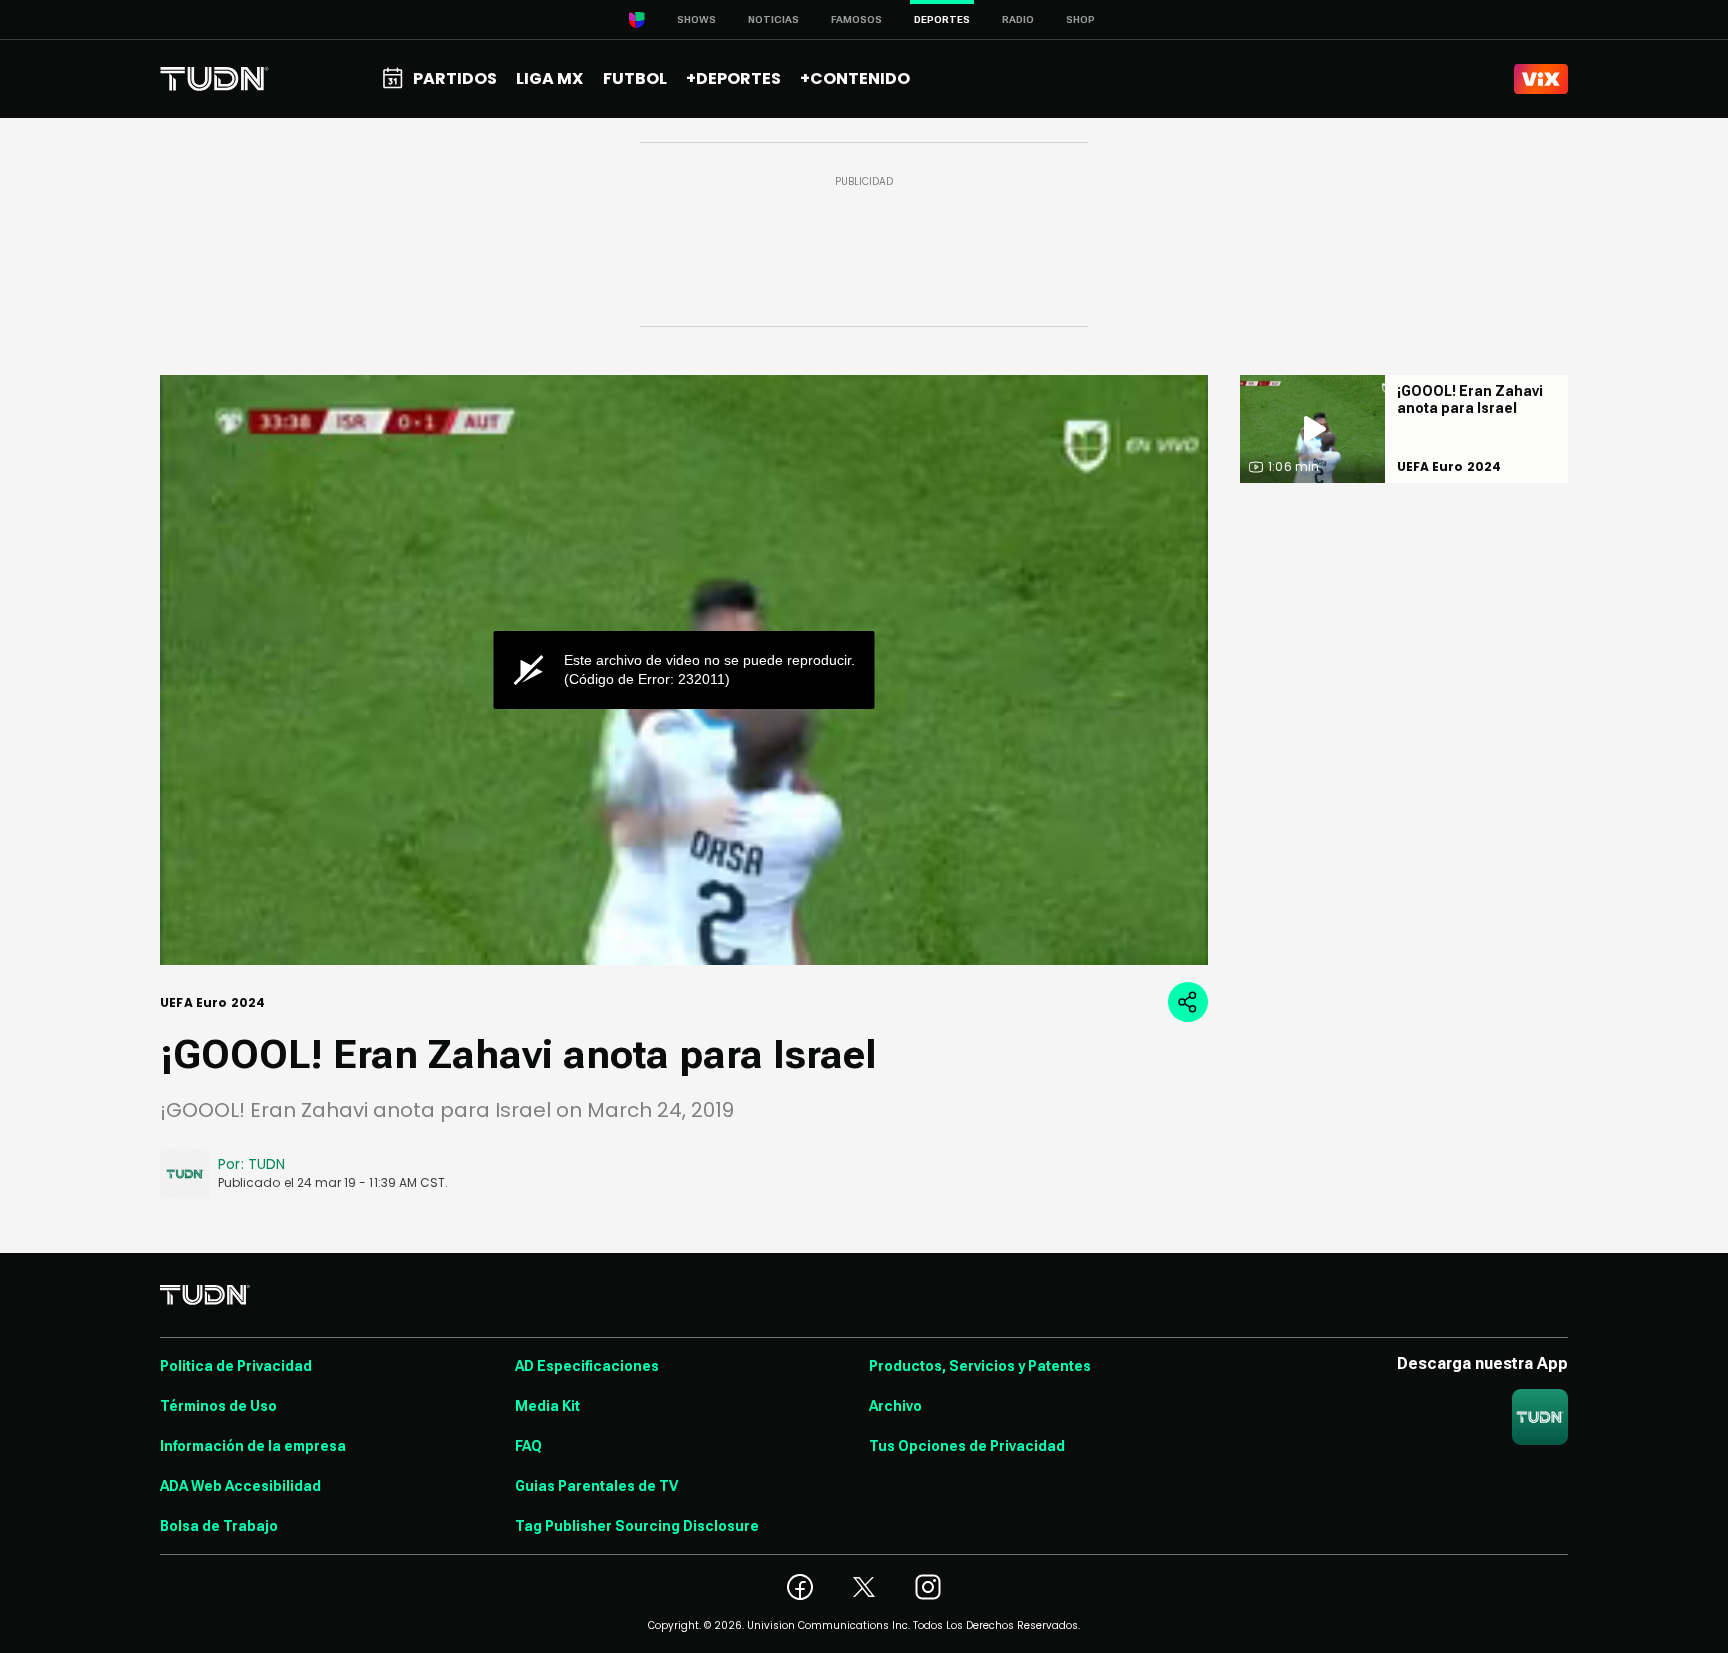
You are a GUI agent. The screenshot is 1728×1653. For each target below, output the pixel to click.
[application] (684, 670)
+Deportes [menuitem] (733, 78)
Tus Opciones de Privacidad (967, 1446)
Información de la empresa (253, 1446)
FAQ (528, 1446)
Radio (1018, 19)
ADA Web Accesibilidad (240, 1486)
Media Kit (547, 1406)
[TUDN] (214, 79)
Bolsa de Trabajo (219, 1526)
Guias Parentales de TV (596, 1486)
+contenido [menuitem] (855, 78)
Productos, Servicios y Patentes (980, 1366)
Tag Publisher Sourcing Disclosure (637, 1526)
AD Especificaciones (587, 1366)
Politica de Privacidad (236, 1366)
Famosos (856, 19)
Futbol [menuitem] (635, 78)
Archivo (895, 1406)
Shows (696, 19)
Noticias (773, 19)
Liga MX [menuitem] (549, 78)
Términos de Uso (218, 1406)
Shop (1080, 19)
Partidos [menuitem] (455, 78)
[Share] (1188, 1002)
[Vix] (1541, 79)
